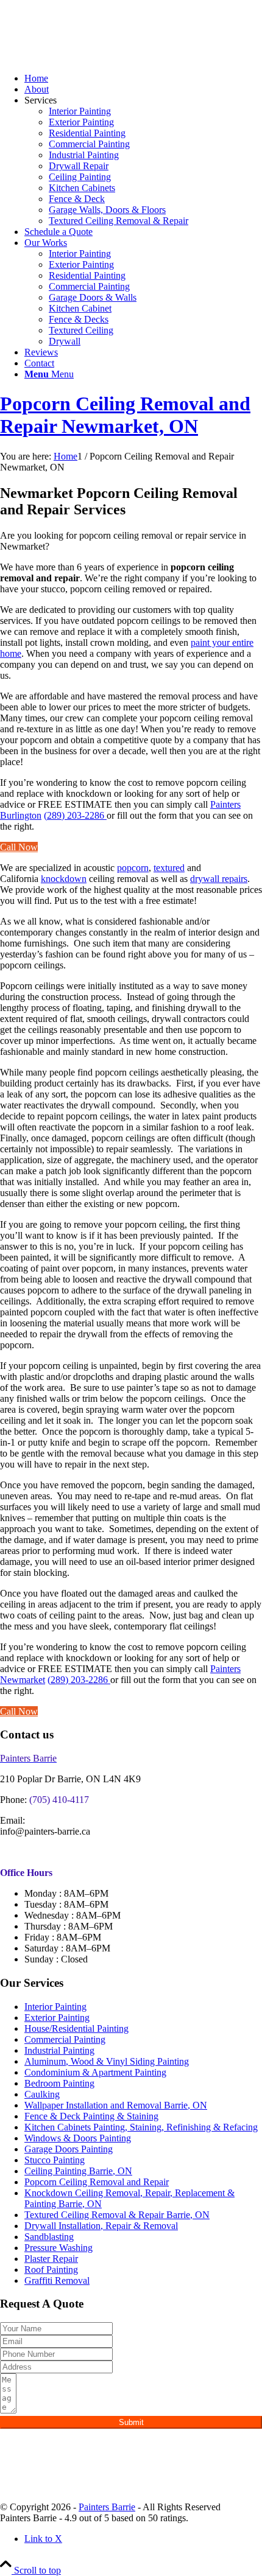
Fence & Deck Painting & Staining (91, 2116)
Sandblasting (49, 2237)
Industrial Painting (84, 155)
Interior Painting (80, 111)
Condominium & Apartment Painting (95, 2072)
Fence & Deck (77, 199)
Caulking (42, 2094)
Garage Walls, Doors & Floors (107, 210)
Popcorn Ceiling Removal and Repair (97, 2182)
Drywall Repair (79, 166)
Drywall (65, 341)
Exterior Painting (81, 122)
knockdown (64, 879)
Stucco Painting (55, 2160)
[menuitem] (143, 79)
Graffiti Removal (57, 2280)
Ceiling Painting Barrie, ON (78, 2171)
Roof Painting (51, 2270)
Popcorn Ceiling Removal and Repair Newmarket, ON (125, 415)
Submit (131, 2422)
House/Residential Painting (76, 2028)
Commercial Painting (89, 144)
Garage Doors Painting (69, 2149)
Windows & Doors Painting (78, 2138)
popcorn (133, 868)
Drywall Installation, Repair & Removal (101, 2226)
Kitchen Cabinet (80, 308)
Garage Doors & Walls (93, 297)
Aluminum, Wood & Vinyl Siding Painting (107, 2061)
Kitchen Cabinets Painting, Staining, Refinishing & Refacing (141, 2127)
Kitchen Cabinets (82, 188)
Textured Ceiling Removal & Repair (119, 221)
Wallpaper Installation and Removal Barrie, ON (116, 2105)
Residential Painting (87, 133)
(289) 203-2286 (75, 815)
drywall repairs (219, 879)
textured (169, 868)
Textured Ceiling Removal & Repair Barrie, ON (117, 2215)
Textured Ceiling (81, 330)
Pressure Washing (58, 2248)
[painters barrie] (91, 58)
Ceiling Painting (80, 177)
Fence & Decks (79, 319)
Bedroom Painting (59, 2083)
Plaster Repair (51, 2259)
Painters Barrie (107, 2507)
